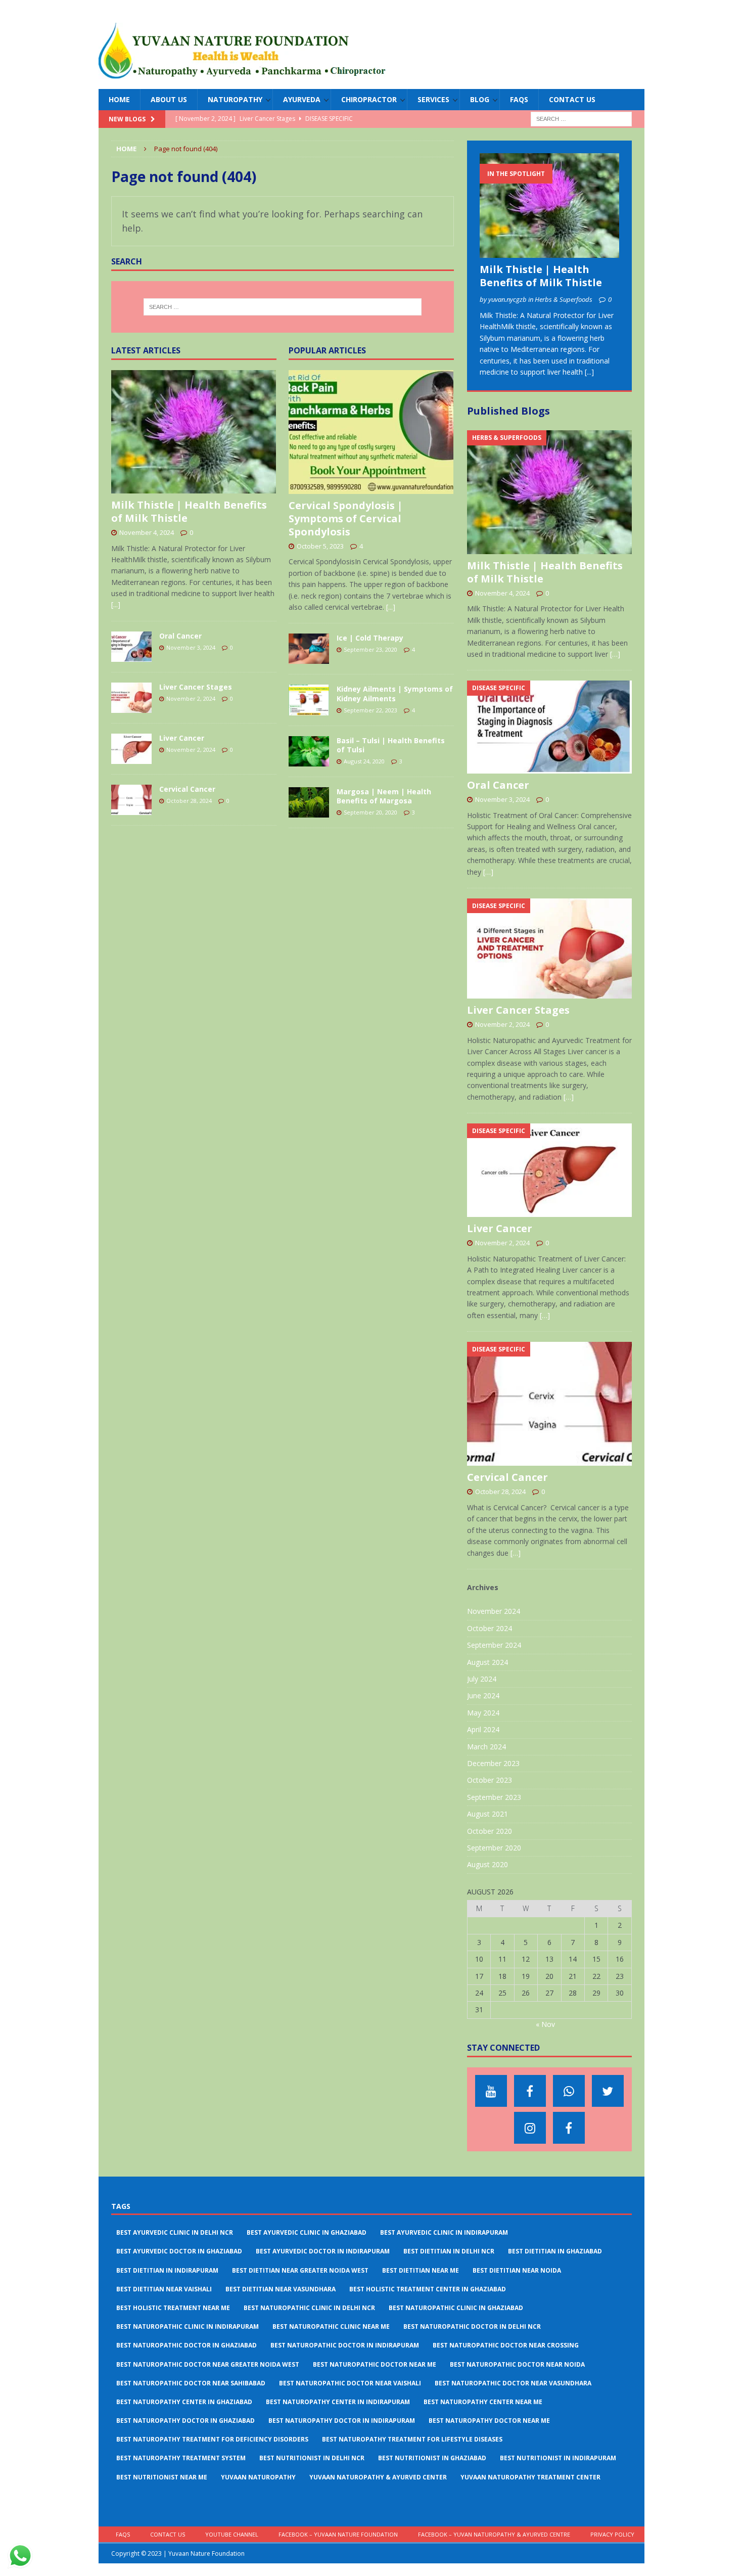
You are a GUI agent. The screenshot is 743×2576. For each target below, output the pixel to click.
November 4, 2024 (147, 532)
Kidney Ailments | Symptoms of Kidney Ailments (395, 693)
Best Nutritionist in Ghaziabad (432, 2458)
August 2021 (487, 1814)
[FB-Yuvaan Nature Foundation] (530, 2091)
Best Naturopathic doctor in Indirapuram (345, 2345)
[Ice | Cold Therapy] (309, 649)
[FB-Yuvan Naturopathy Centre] (569, 2128)
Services (433, 99)
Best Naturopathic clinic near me (331, 2326)
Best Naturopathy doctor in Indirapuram (342, 2421)
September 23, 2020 (370, 649)
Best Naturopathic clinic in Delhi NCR (309, 2308)
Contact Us (572, 99)
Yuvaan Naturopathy (258, 2477)
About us (169, 99)
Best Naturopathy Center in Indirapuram (338, 2402)
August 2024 (487, 1662)
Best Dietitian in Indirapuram (167, 2270)
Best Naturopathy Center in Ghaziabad (184, 2402)
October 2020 (490, 1831)
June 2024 (483, 1696)
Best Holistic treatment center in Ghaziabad (428, 2289)
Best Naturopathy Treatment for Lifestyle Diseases (412, 2439)
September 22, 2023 (370, 710)
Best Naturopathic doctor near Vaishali (350, 2383)
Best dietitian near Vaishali (164, 2289)
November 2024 (494, 1611)
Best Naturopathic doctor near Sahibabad (191, 2383)
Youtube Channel (232, 2534)
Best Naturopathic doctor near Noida (517, 2364)
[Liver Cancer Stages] (131, 698)
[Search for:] (581, 119)
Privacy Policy (612, 2534)
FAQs (519, 99)
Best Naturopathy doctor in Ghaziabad (185, 2421)
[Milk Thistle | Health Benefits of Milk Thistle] (194, 432)
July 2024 (482, 1679)
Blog (480, 99)
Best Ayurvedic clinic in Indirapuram (444, 2232)
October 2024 (490, 1628)
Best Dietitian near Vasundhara (281, 2289)
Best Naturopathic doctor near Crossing (506, 2345)
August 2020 (487, 1864)
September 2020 (494, 1848)
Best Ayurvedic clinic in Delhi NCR (175, 2232)
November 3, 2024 (191, 647)
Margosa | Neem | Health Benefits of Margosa (384, 796)
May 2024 (483, 1713)
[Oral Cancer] (131, 647)
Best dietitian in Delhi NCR (449, 2251)
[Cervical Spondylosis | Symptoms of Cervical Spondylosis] (371, 432)
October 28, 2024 (189, 801)
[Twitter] (608, 2091)
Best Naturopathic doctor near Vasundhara (513, 2383)
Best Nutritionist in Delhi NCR (312, 2458)
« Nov (545, 2024)
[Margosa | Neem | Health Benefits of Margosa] (309, 802)
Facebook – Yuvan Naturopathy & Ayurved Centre (494, 2534)
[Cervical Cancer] (131, 800)
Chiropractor (369, 99)
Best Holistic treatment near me (173, 2308)
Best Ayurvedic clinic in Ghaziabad (307, 2232)
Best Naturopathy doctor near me (489, 2421)
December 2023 (493, 1763)
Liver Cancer (182, 738)
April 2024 (483, 1729)
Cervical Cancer (187, 789)
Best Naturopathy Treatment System (181, 2458)
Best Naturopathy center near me (483, 2402)
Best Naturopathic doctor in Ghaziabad (187, 2345)
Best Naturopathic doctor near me (375, 2364)
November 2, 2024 (191, 698)
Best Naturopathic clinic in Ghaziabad (456, 2308)
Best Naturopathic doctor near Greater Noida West (208, 2364)
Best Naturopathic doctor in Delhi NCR (472, 2326)
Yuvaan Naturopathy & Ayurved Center (378, 2477)
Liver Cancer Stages (196, 687)
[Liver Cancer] (131, 749)
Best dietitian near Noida (517, 2270)
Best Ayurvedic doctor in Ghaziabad (179, 2251)
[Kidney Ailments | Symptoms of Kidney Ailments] (309, 700)
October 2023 (490, 1780)
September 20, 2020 (370, 812)
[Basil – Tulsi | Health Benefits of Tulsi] (309, 751)
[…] (615, 654)
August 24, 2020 (364, 761)
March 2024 (486, 1747)
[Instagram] (530, 2128)
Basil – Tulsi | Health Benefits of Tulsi (391, 745)
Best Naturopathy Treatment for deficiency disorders (212, 2439)
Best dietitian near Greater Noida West (300, 2270)
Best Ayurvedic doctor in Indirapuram (323, 2251)
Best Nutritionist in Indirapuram (558, 2458)
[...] (116, 604)
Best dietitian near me (421, 2270)
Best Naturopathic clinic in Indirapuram (188, 2326)
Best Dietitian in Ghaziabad (555, 2251)
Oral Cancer (180, 636)
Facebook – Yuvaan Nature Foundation (338, 2534)
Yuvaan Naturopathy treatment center (530, 2477)
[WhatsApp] (569, 2091)
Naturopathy (235, 99)
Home (119, 99)
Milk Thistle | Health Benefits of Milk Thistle (189, 511)
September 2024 (494, 1645)
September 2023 (494, 1797)
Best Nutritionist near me (162, 2477)
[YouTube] (491, 2091)
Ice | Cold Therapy (370, 638)
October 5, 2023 (320, 546)
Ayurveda (302, 99)
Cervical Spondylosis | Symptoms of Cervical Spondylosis (346, 518)
